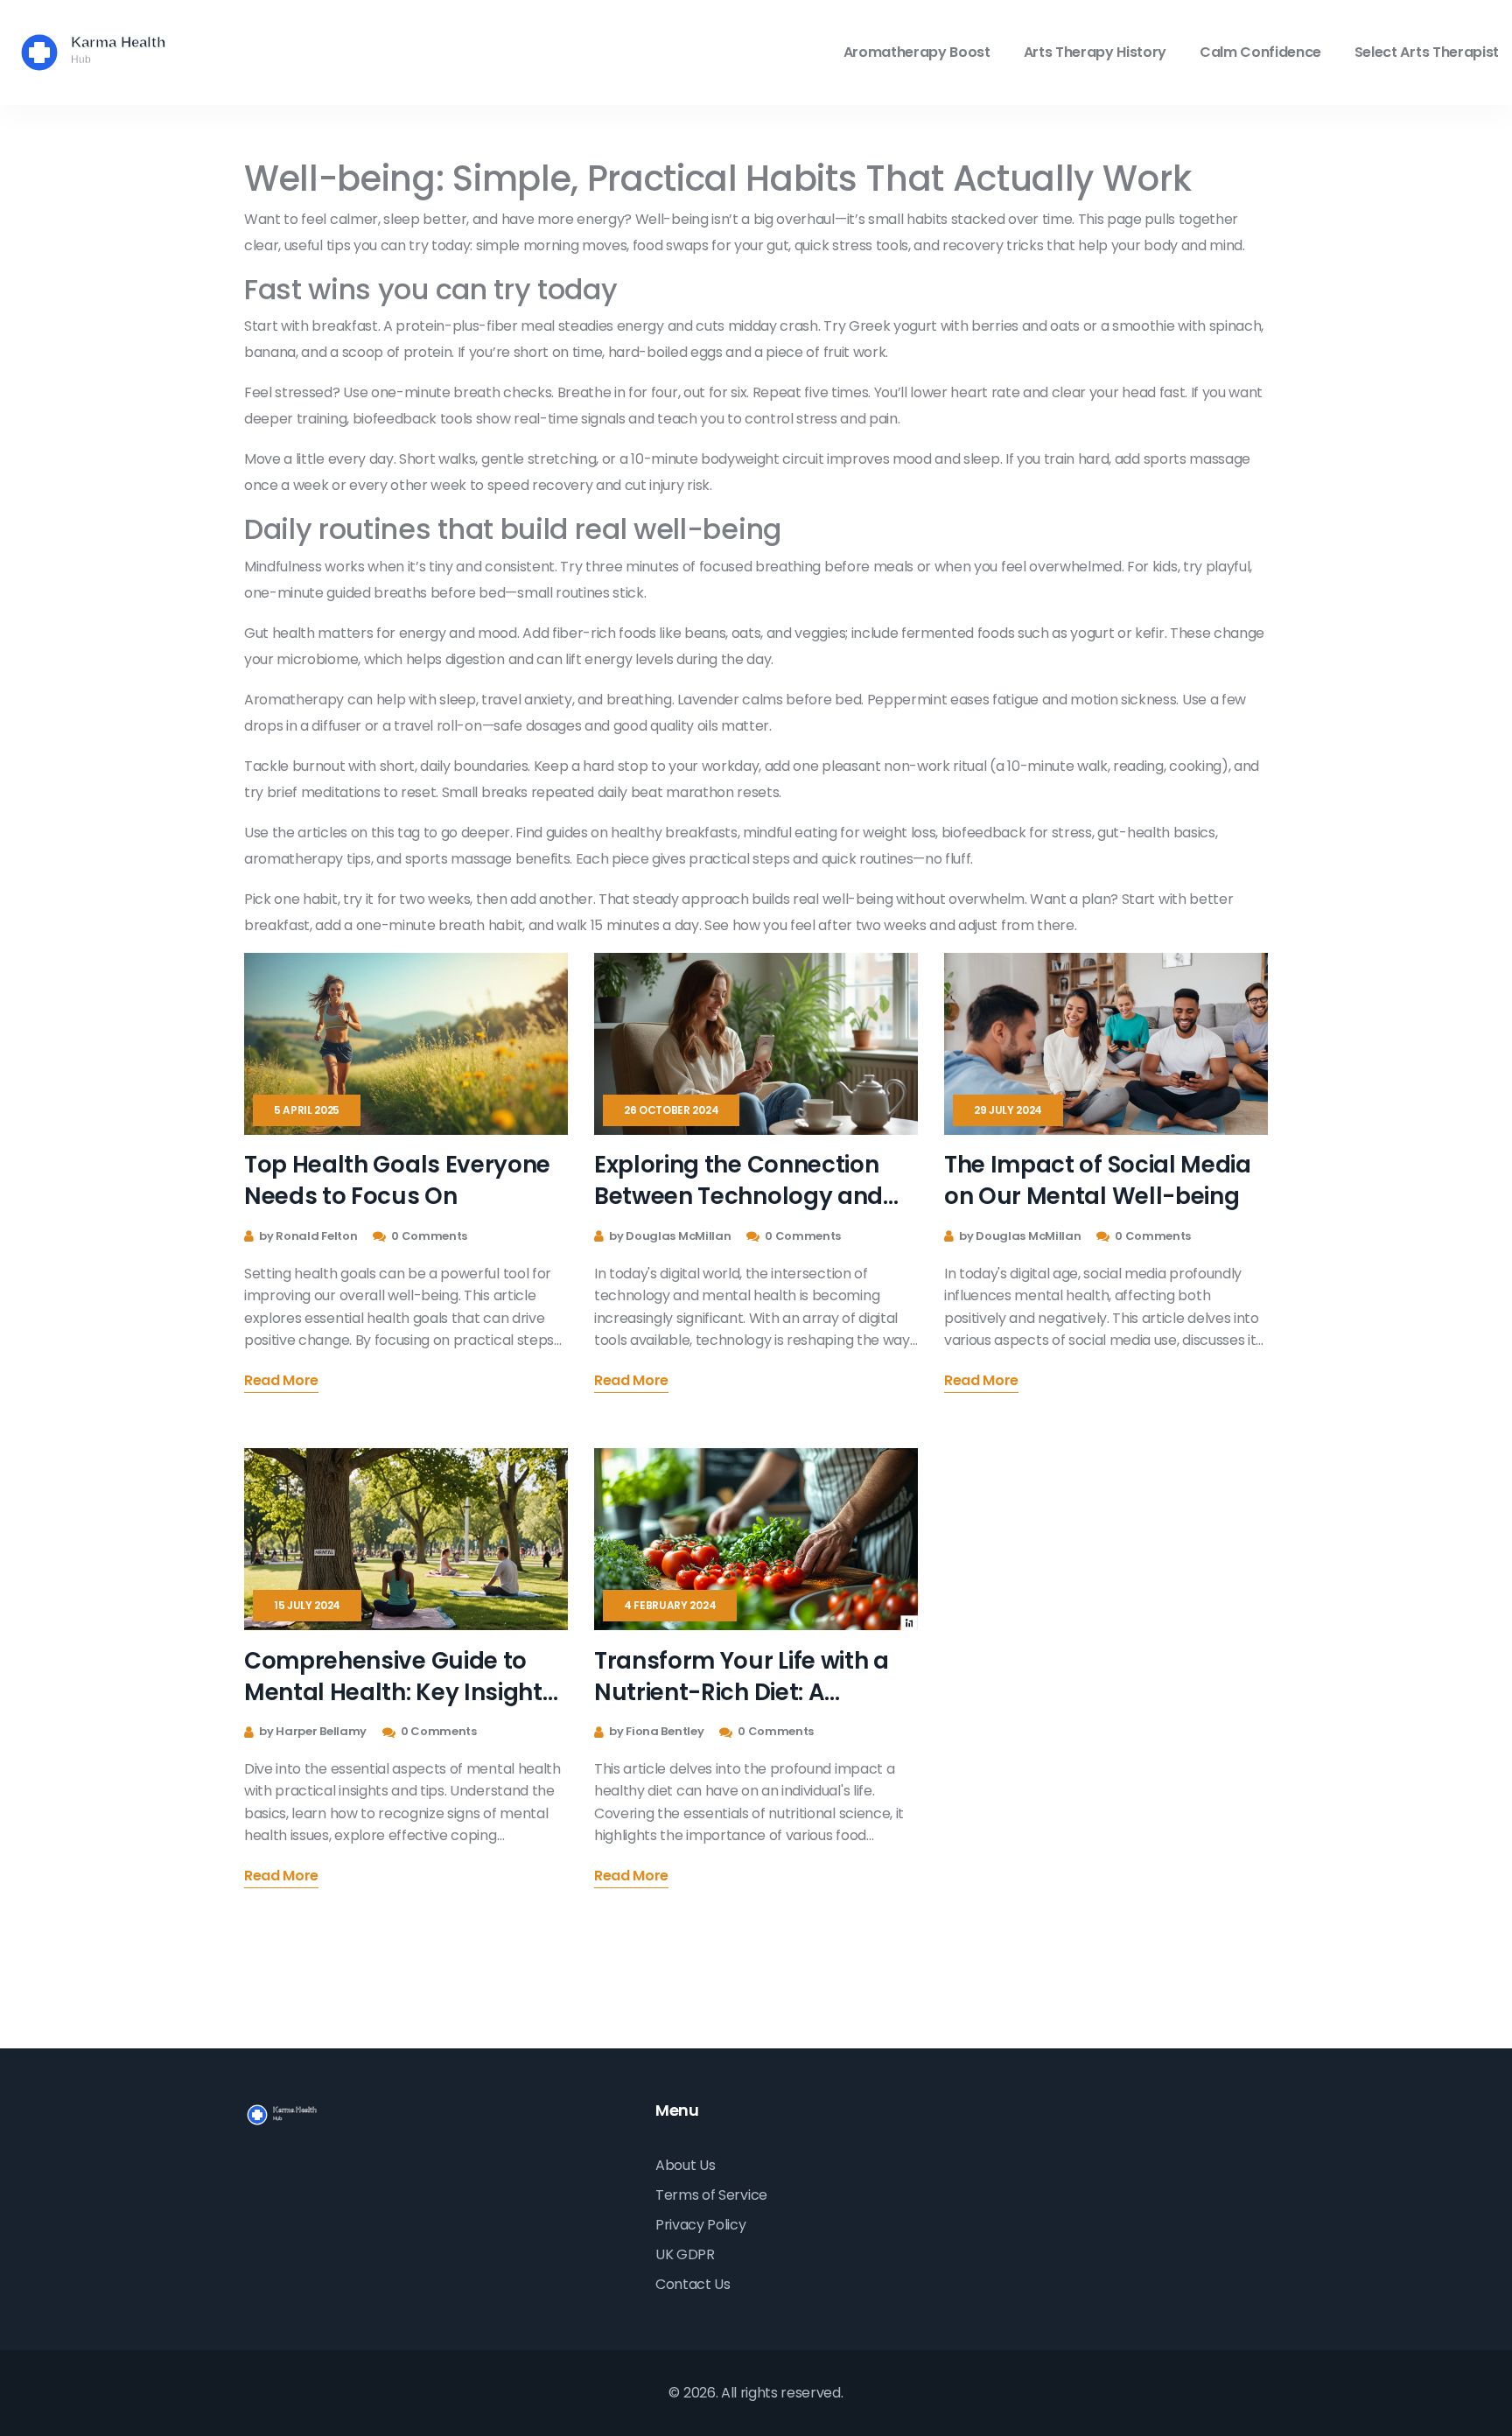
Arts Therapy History (1095, 52)
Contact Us (693, 2284)
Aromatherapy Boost (917, 52)
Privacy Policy (701, 2225)
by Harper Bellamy (312, 1731)
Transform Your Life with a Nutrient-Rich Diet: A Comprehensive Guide (742, 1676)
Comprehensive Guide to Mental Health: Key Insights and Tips (399, 1676)
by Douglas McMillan (669, 1236)
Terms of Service (711, 2195)
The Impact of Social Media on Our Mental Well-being (1098, 1180)
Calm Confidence (1260, 52)
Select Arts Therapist (1427, 52)
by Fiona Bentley (655, 1731)
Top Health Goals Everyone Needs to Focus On (397, 1180)
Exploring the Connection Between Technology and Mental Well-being (738, 1180)
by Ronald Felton (307, 1236)
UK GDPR (685, 2254)
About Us (685, 2165)
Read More (281, 1382)
